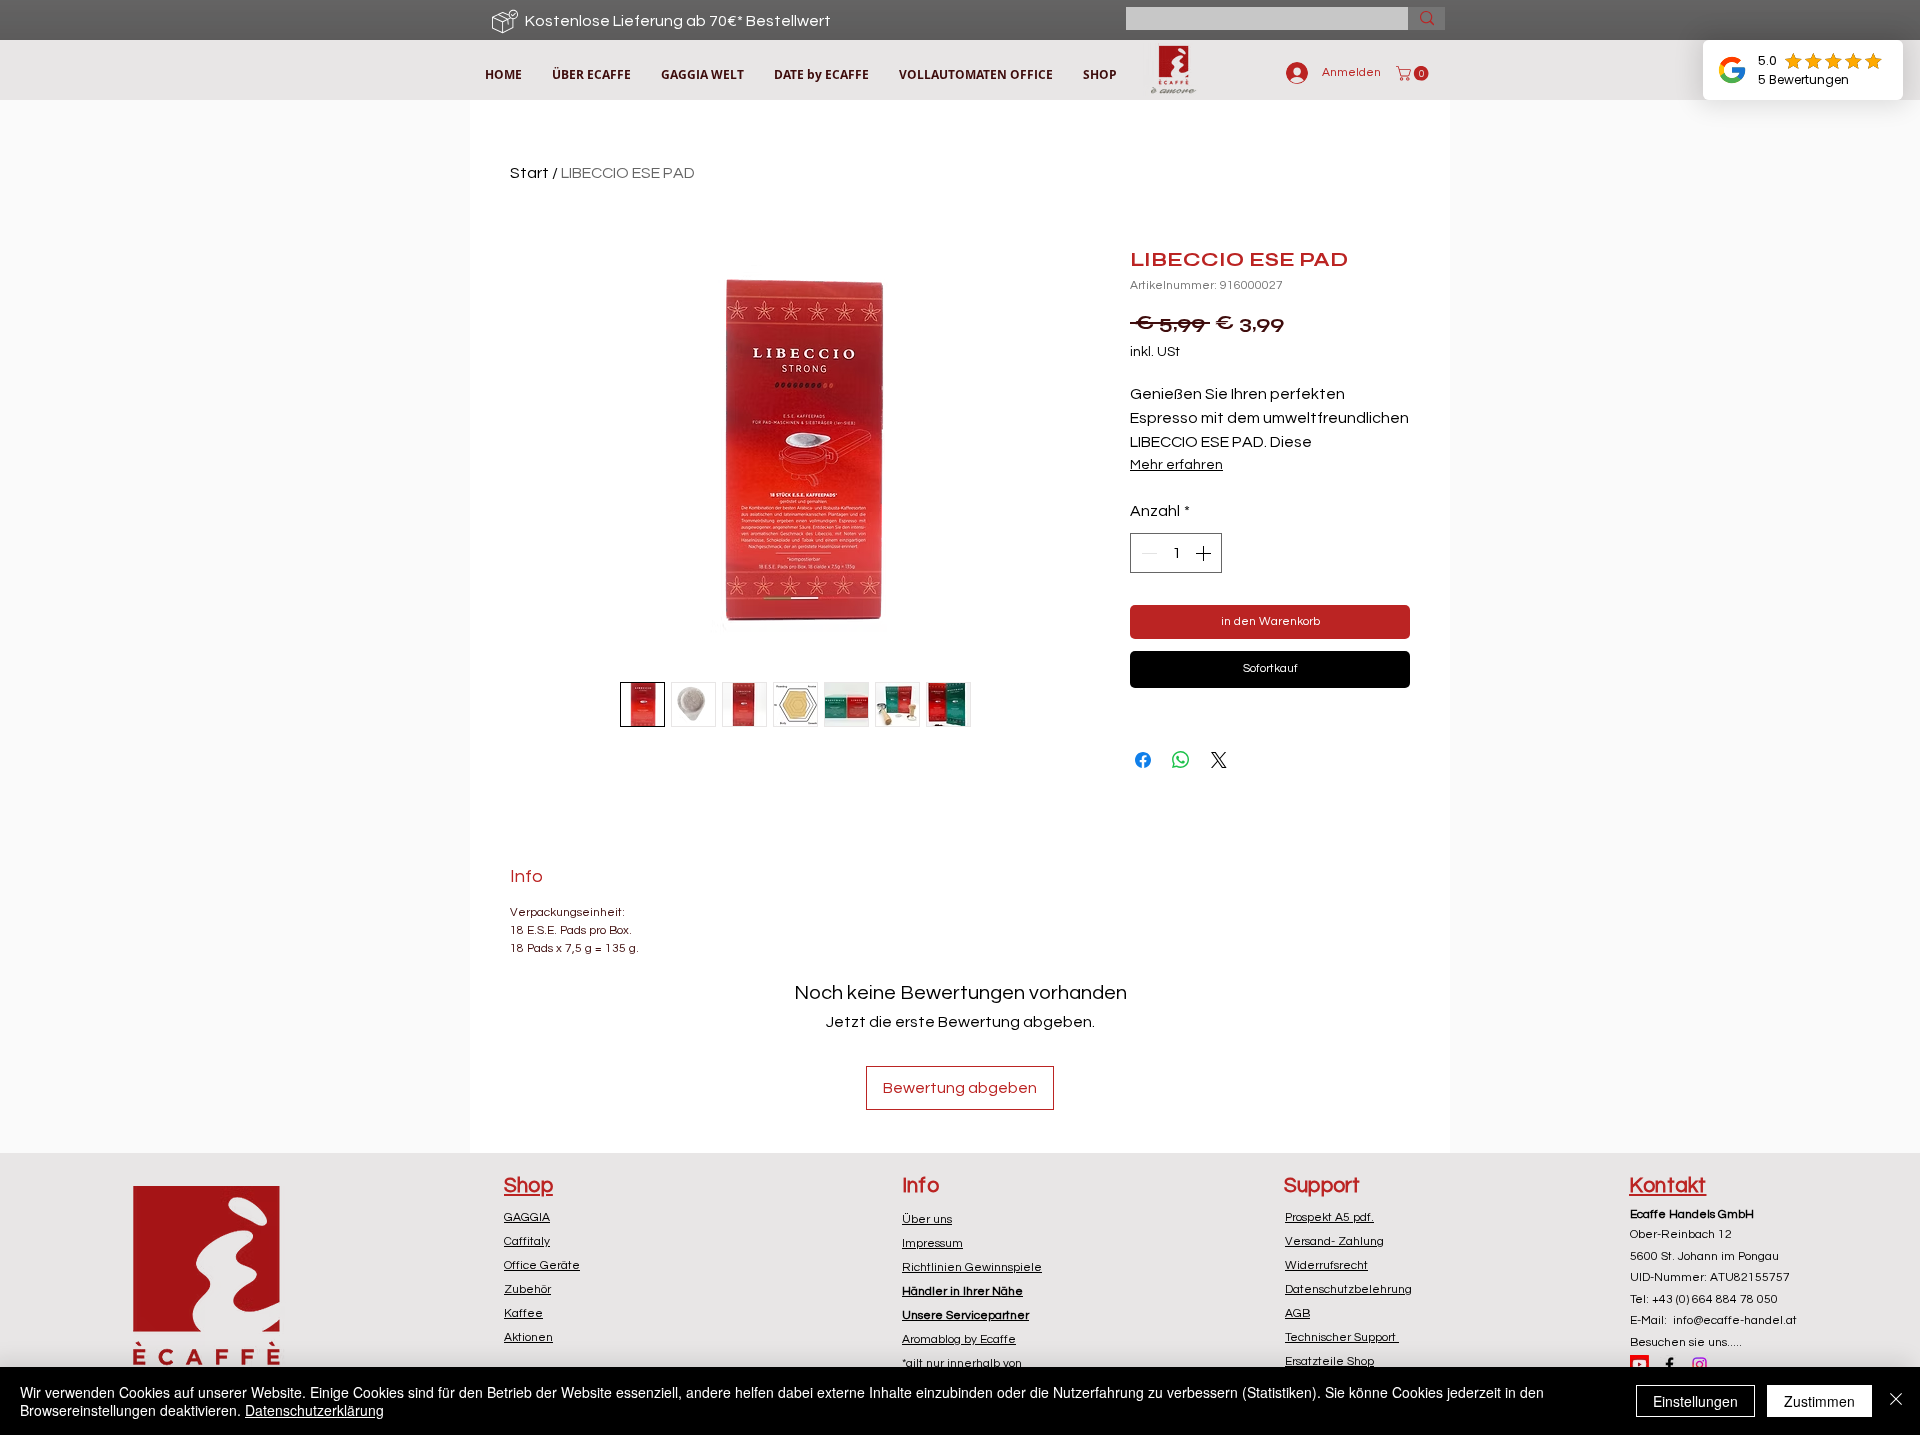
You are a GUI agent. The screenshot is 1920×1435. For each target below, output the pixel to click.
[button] (1414, 73)
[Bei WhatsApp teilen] (1181, 760)
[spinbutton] (1176, 553)
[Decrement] (1147, 553)
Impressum (932, 1243)
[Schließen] (1896, 1401)
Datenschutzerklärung (314, 1410)
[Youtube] (1639, 1364)
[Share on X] (1219, 760)
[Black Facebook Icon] (1669, 1364)
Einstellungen (1695, 1401)
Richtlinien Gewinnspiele (972, 1267)
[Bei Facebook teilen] (1143, 760)
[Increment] (1205, 553)
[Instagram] (1699, 1364)
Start (529, 173)
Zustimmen (1819, 1401)
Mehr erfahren (1176, 465)
